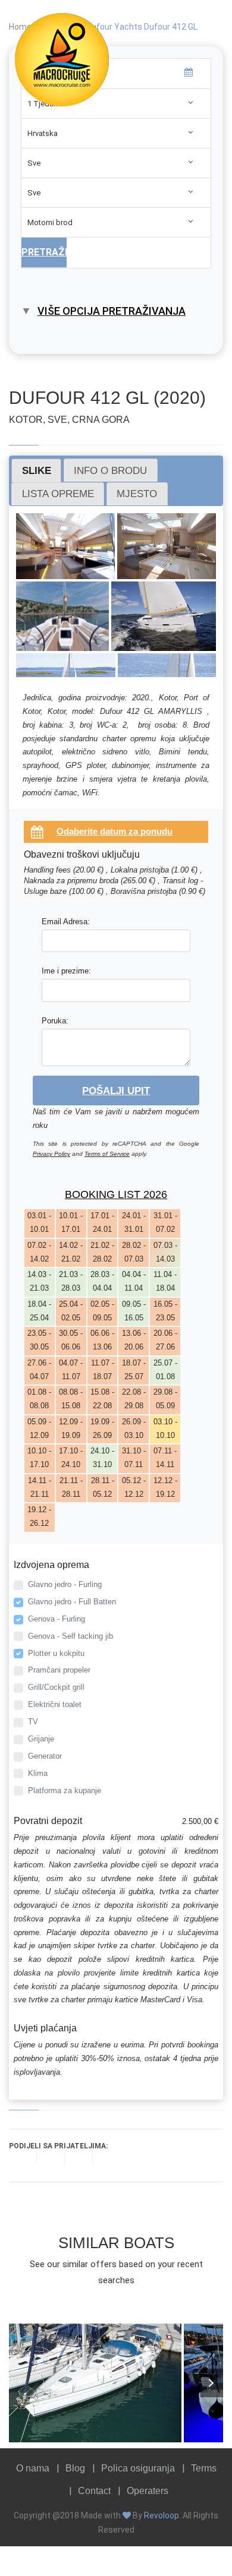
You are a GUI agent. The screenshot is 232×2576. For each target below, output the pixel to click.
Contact (94, 2491)
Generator (45, 1756)
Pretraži (44, 252)
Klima (38, 1773)
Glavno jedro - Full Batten (72, 1602)
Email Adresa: (66, 922)
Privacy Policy (51, 1154)
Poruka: (55, 1021)
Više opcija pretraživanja (112, 311)
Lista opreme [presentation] (58, 494)
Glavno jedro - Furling (65, 1584)
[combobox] (116, 133)
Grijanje (41, 1739)
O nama (33, 2468)
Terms (204, 2468)
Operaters (148, 2491)
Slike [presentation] (37, 470)
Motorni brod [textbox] (50, 222)
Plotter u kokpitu (56, 1653)
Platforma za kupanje (65, 1790)
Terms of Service (107, 1154)
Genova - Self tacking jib (70, 1636)
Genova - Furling (57, 1619)
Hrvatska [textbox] (43, 133)
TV (33, 1722)
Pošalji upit (116, 1091)
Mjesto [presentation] (137, 494)
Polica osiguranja (138, 2468)
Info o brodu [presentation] (110, 470)
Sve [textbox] (34, 163)
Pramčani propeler (59, 1670)
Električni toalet (55, 1704)
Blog (75, 2468)
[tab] (36, 470)
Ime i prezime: (66, 971)
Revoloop (162, 2515)
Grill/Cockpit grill (56, 1687)
